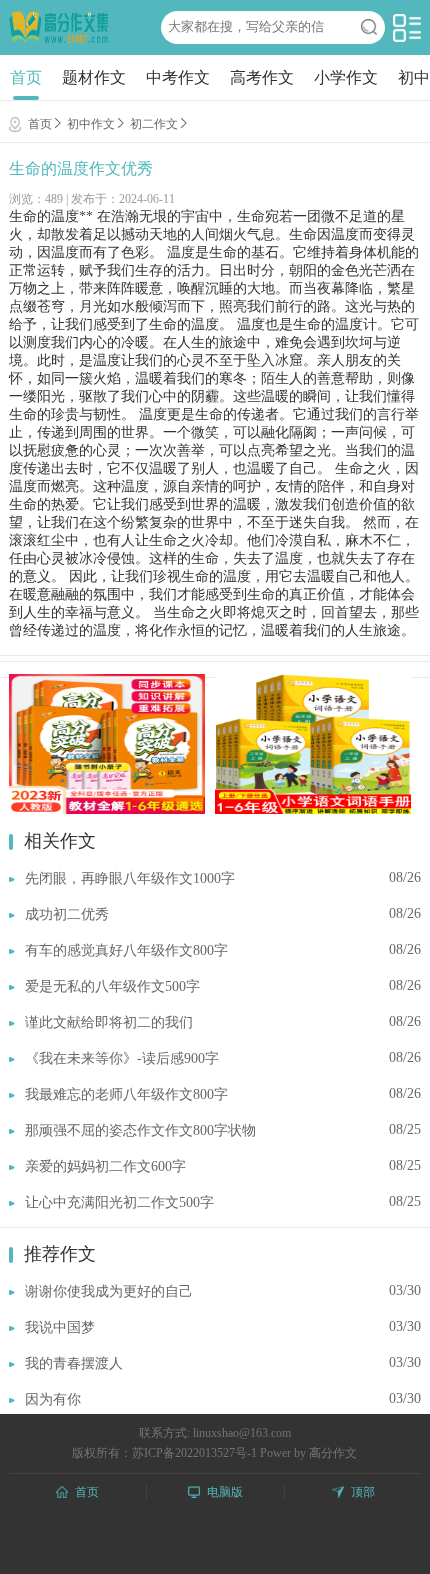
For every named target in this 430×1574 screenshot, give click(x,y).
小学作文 (346, 77)
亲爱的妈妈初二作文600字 (105, 1166)
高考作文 (262, 77)
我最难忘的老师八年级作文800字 (126, 1094)
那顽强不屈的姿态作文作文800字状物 (140, 1130)
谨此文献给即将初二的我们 (109, 1022)
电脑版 (225, 1492)
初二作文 (154, 124)
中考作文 (178, 77)
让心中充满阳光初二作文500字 (119, 1202)
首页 (26, 77)
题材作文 (94, 77)
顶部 (363, 1492)
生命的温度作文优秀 (81, 168)
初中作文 (91, 124)
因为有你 (53, 1399)
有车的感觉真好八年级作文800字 (126, 950)
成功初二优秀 (67, 914)
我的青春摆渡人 (74, 1363)
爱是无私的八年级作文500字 (112, 986)
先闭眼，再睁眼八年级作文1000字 (130, 878)
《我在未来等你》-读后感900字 (122, 1058)
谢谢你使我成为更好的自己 (109, 1291)
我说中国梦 (60, 1327)
